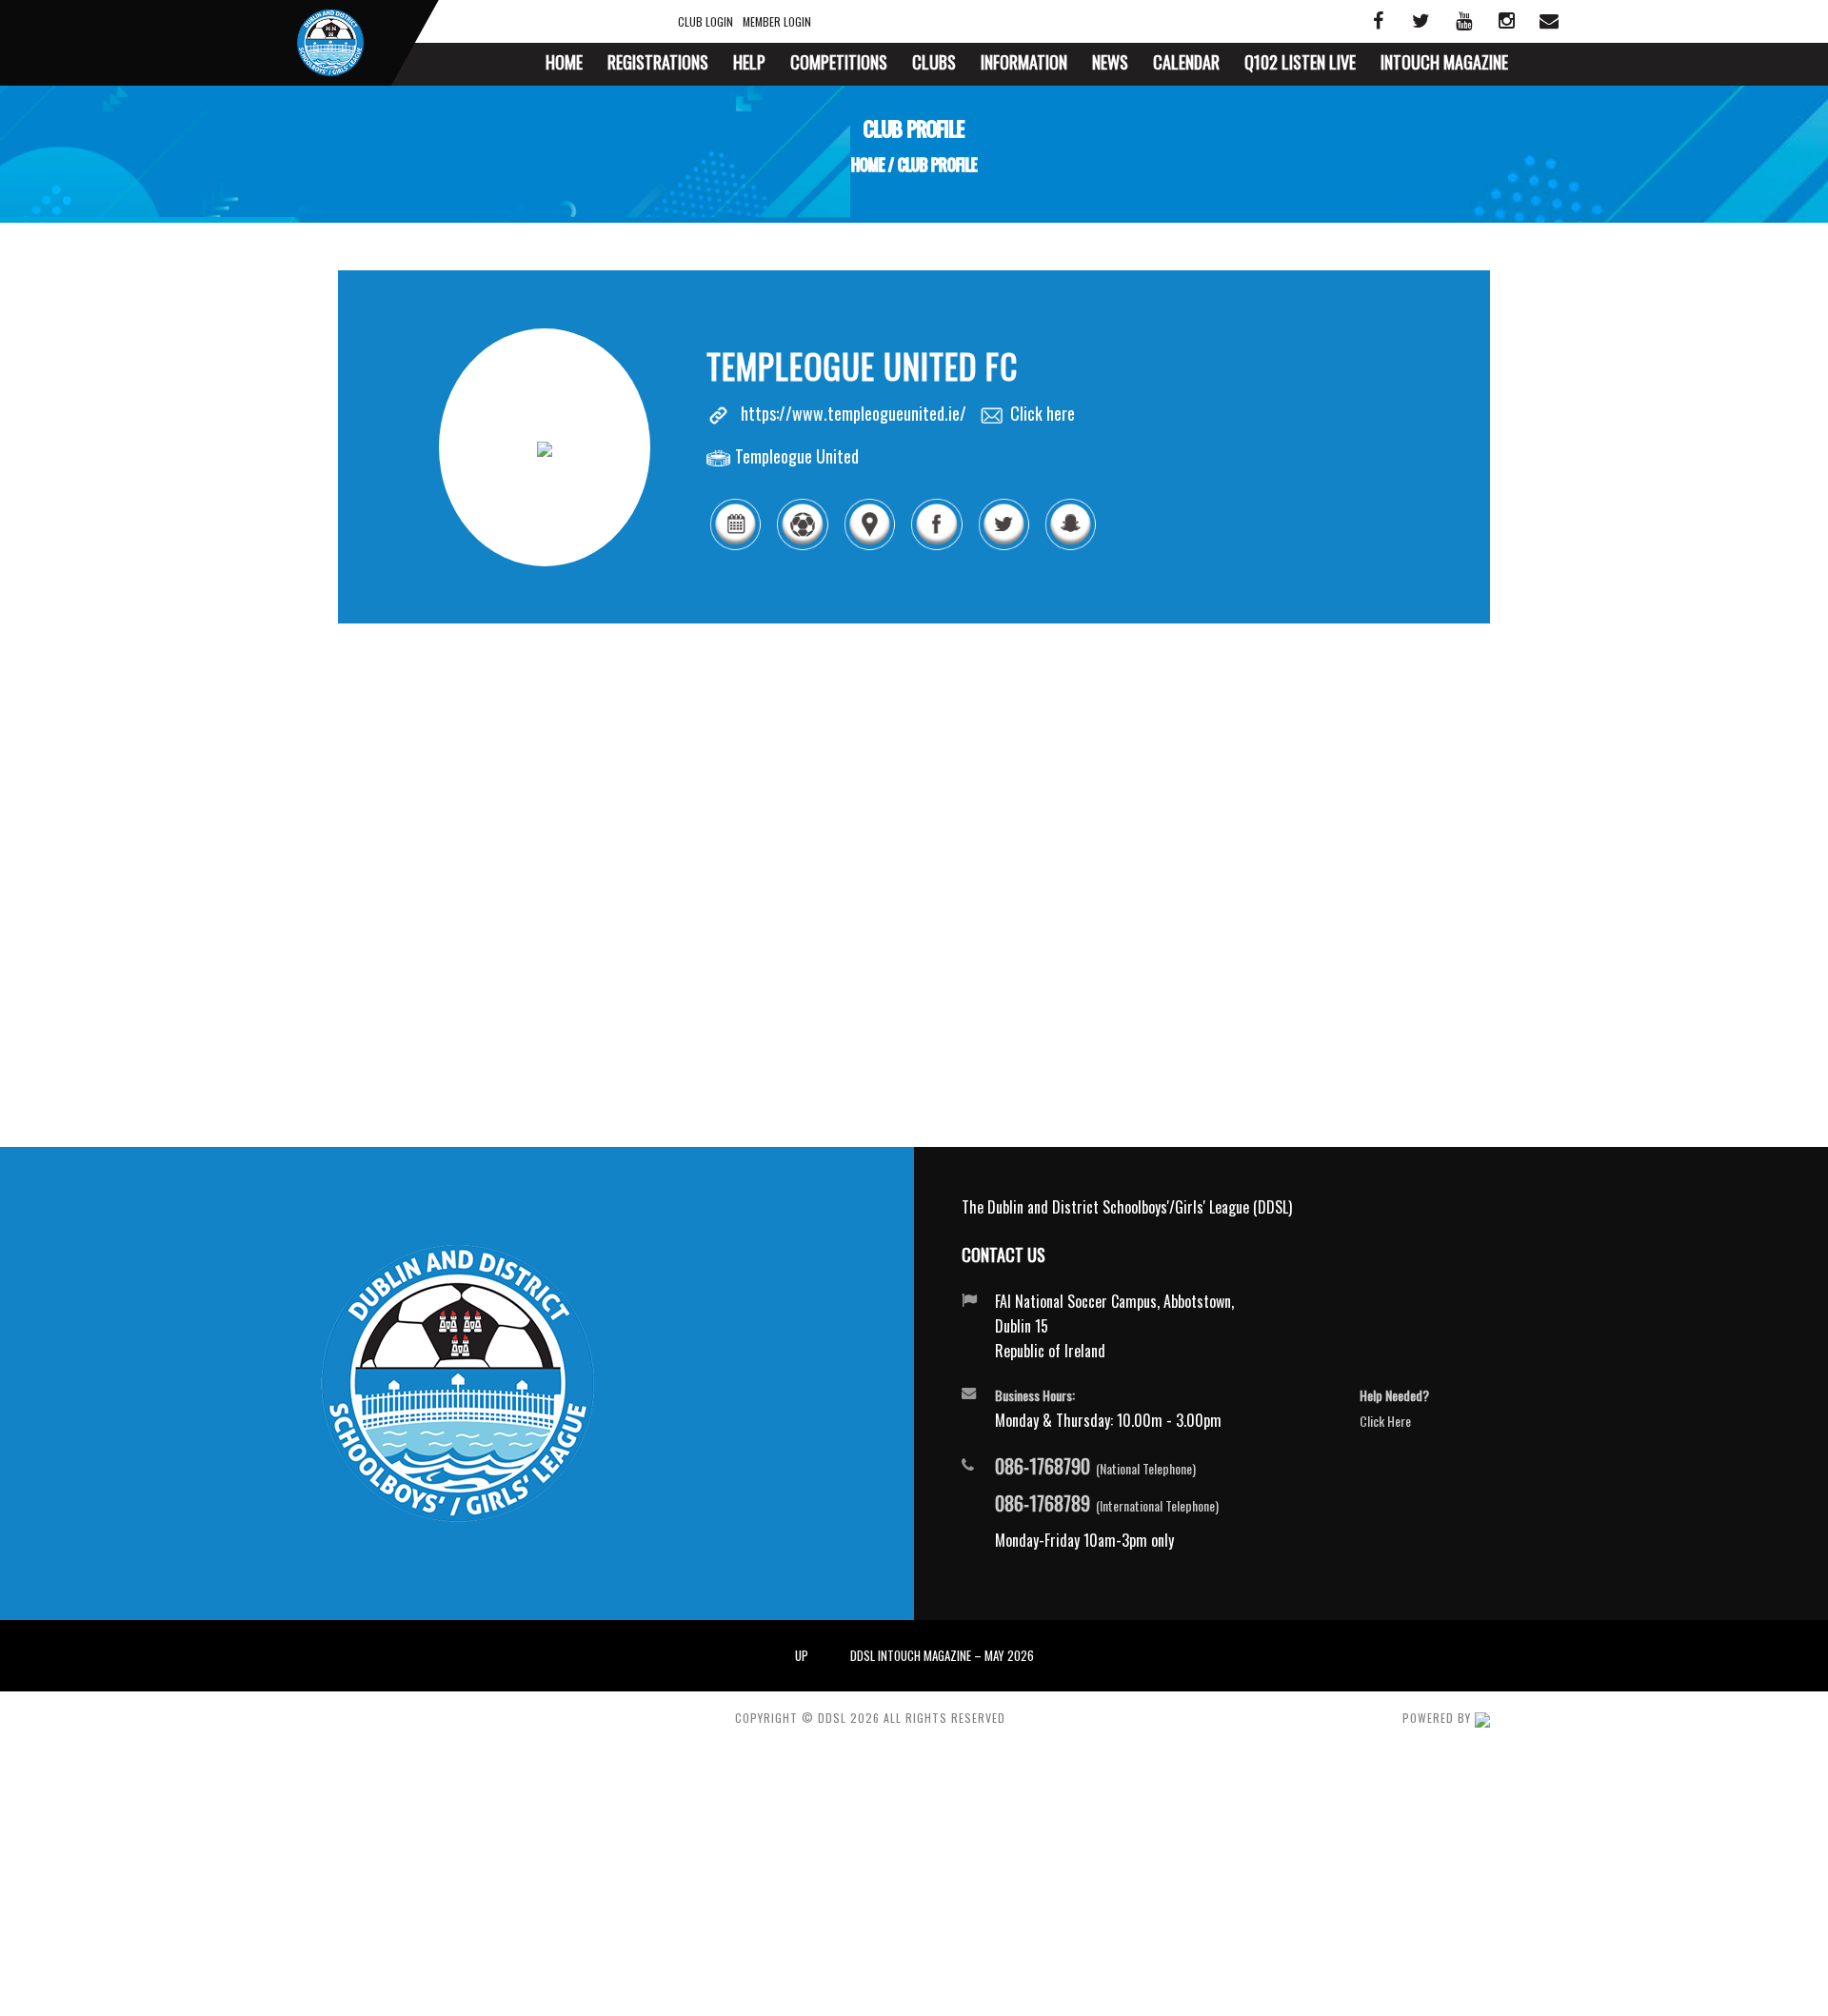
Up (802, 1655)
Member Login (777, 21)
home (868, 165)
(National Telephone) (1095, 1467)
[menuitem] (564, 64)
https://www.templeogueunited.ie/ (854, 413)
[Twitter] (1003, 546)
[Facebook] (936, 546)
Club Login (705, 21)
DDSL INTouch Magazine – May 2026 (942, 1655)
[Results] (802, 546)
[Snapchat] (1070, 546)
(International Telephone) (1107, 1504)
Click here (1043, 413)
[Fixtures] (735, 546)
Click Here (1385, 1421)
